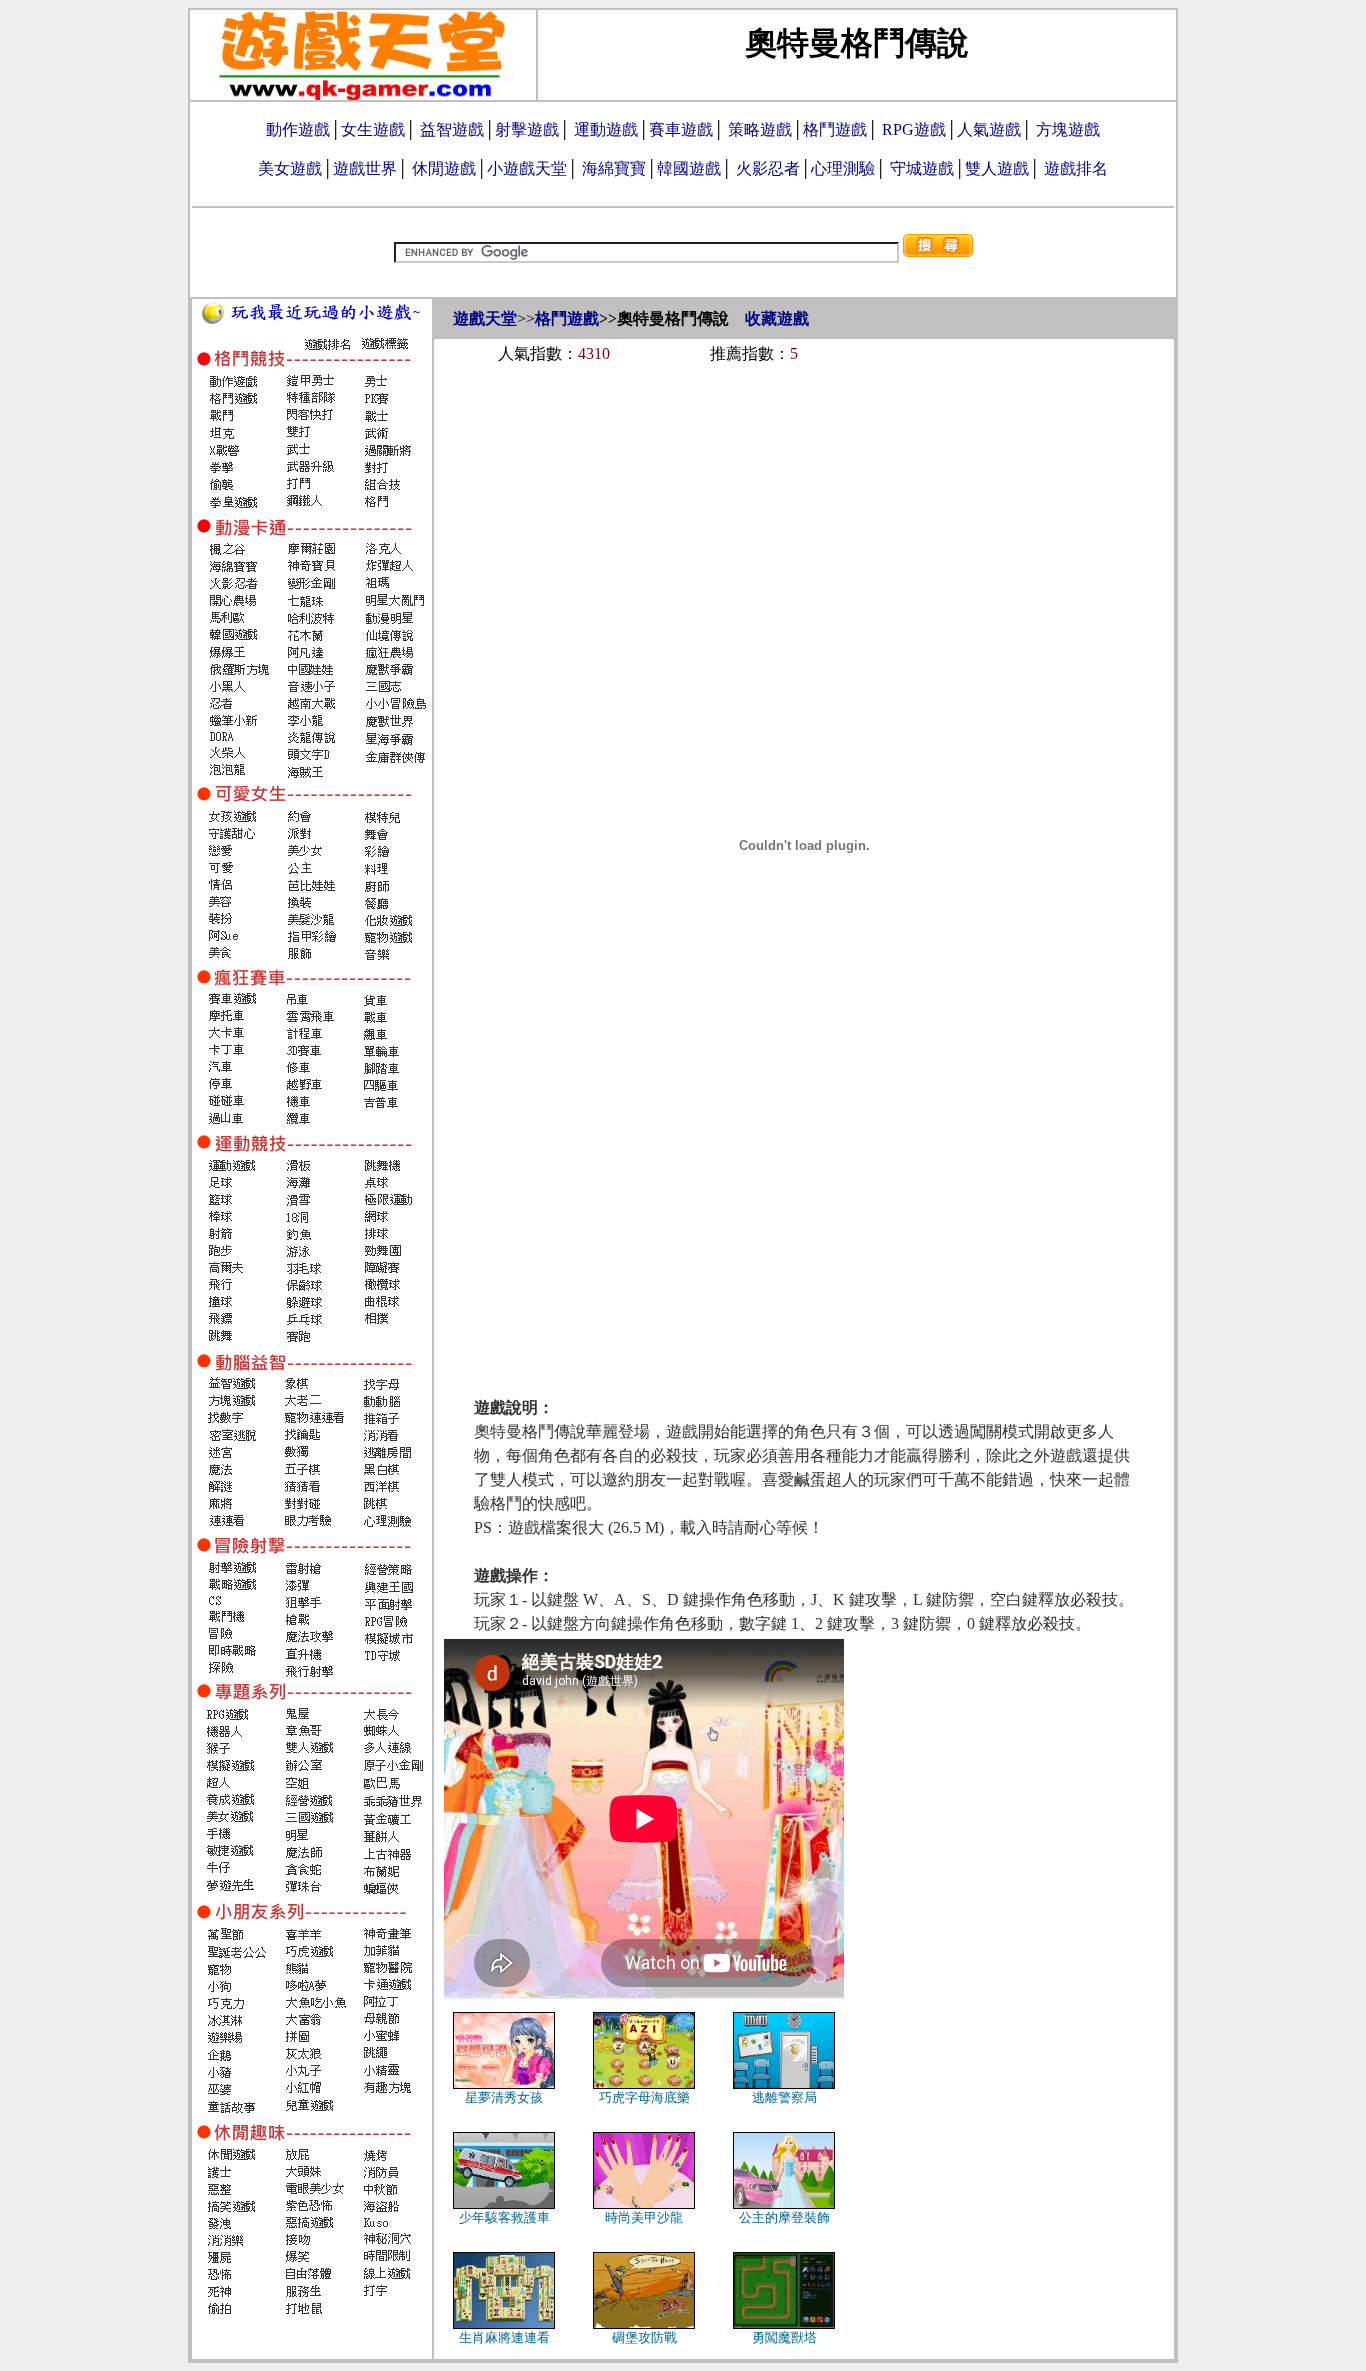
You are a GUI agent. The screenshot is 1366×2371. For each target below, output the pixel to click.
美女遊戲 (290, 168)
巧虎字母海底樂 (644, 2097)
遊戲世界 (365, 168)
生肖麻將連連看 (504, 2337)
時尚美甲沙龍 (644, 2217)
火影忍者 (768, 168)
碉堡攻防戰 (644, 2337)
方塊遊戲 (1068, 129)
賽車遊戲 (681, 129)
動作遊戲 (298, 129)
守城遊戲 (922, 168)
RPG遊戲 (914, 129)
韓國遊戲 (689, 168)
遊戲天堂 (485, 318)
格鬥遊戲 (835, 129)
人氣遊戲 (989, 129)
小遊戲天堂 (527, 168)
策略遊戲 (760, 129)
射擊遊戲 (527, 129)
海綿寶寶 (614, 168)
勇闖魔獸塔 (784, 2337)
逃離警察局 (784, 2097)
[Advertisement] (804, 432)
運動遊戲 (606, 129)
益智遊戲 (452, 129)
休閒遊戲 (444, 168)
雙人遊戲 (997, 168)
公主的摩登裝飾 (784, 2217)
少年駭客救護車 (504, 2217)
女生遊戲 (373, 129)
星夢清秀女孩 (504, 2097)
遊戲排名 (1076, 168)
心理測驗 (843, 168)
